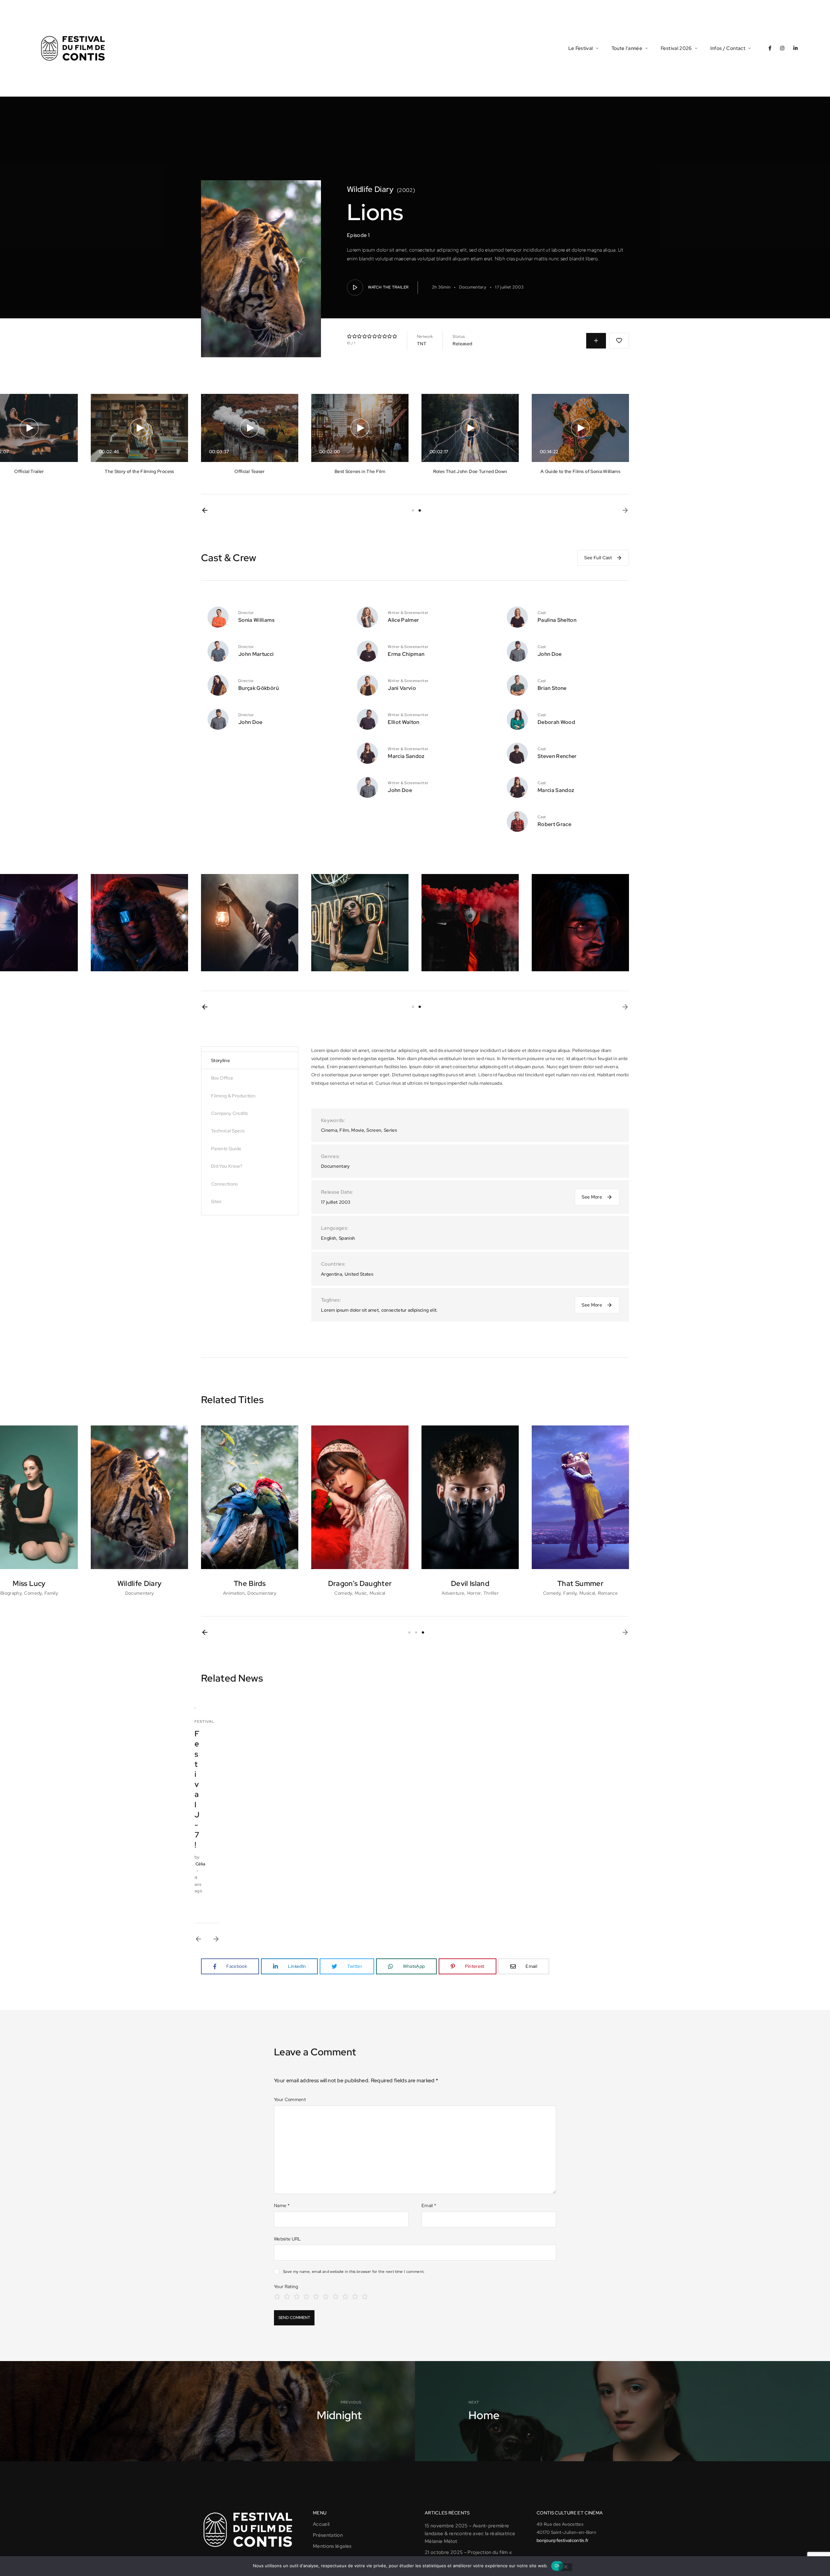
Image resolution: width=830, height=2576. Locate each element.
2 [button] (420, 510)
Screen (374, 1130)
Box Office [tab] (222, 1078)
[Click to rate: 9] (355, 2296)
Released (462, 344)
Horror (474, 1593)
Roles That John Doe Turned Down (470, 471)
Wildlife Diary (370, 189)
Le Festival (581, 48)
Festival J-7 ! (197, 1789)
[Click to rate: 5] (316, 2296)
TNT (422, 344)
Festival (204, 1721)
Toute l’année (627, 48)
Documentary (473, 287)
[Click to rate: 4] (306, 2296)
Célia (201, 1864)
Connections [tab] (225, 1184)
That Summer (580, 1583)
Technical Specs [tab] (228, 1131)
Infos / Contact (728, 48)
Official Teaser (249, 471)
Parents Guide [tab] (226, 1149)
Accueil (321, 2524)
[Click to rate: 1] (277, 2296)
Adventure (453, 1593)
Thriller (491, 1593)
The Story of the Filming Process (139, 471)
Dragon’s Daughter (360, 1583)
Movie (358, 1130)
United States (359, 1274)
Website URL (287, 2239)
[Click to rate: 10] (365, 2296)
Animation (234, 1593)
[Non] (565, 2567)
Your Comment (290, 2099)
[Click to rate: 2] (287, 2296)
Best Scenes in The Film (360, 471)
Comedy (33, 1593)
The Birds (250, 1583)
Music (361, 1593)
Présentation (328, 2535)
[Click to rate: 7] (336, 2296)
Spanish (347, 1238)
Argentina (332, 1274)
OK (557, 2566)
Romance (608, 1593)
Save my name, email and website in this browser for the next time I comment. (354, 2272)
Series (390, 1130)
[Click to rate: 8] (345, 2296)
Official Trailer (29, 471)
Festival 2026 (676, 48)
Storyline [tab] (220, 1060)
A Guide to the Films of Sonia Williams (580, 471)
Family (51, 1593)
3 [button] (423, 1632)
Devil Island (470, 1583)
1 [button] (413, 510)
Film (344, 1130)
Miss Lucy (29, 1583)
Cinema (329, 1130)
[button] (205, 510)
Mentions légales (332, 2546)
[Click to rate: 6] (326, 2296)
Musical (377, 1593)
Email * (429, 2205)
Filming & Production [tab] (233, 1096)
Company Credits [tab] (229, 1113)
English (329, 1238)
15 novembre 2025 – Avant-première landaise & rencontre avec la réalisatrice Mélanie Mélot (470, 2534)
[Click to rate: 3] (297, 2296)
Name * (282, 2205)
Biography (11, 1593)
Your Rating (286, 2286)
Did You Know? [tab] (227, 1166)
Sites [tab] (216, 1201)
